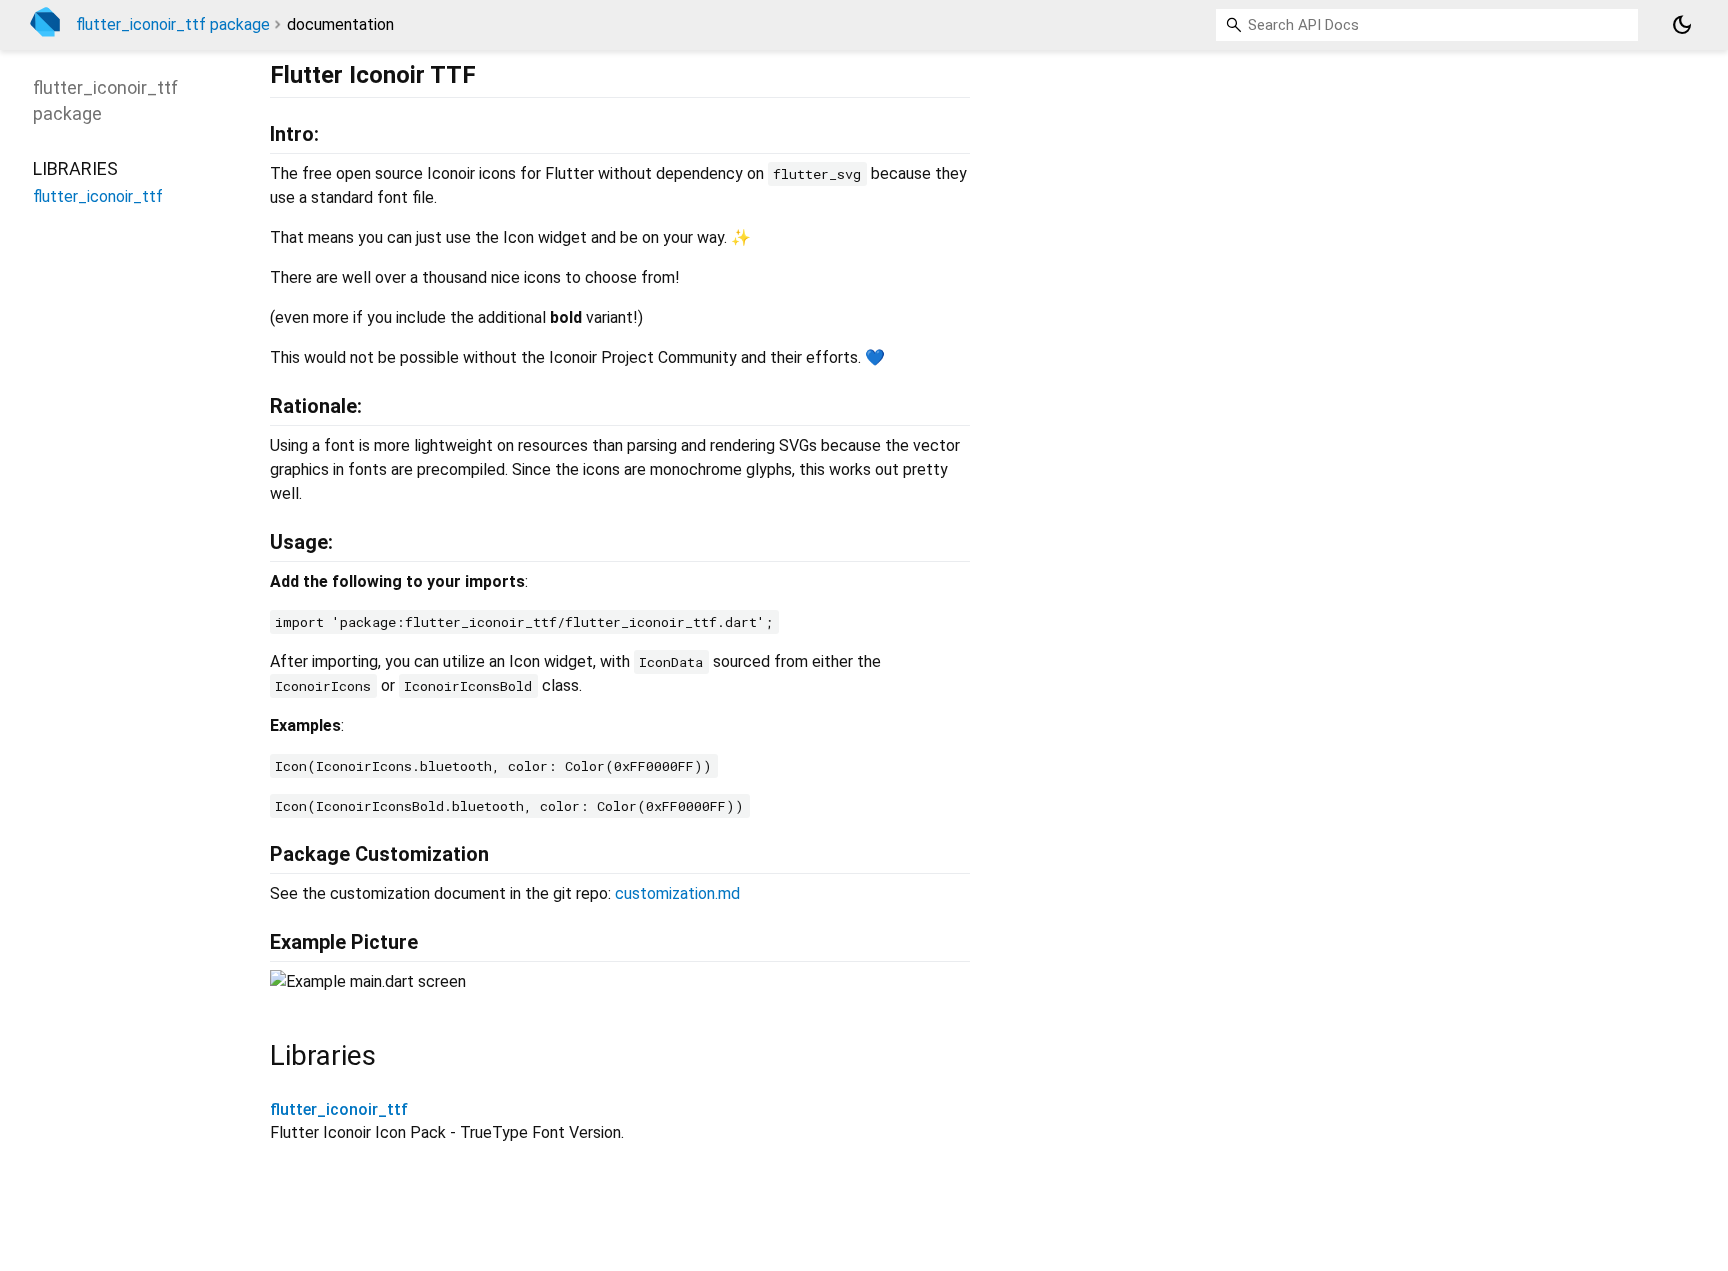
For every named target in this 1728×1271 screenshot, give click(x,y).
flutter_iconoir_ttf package (173, 24)
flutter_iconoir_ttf (339, 1109)
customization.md (677, 893)
